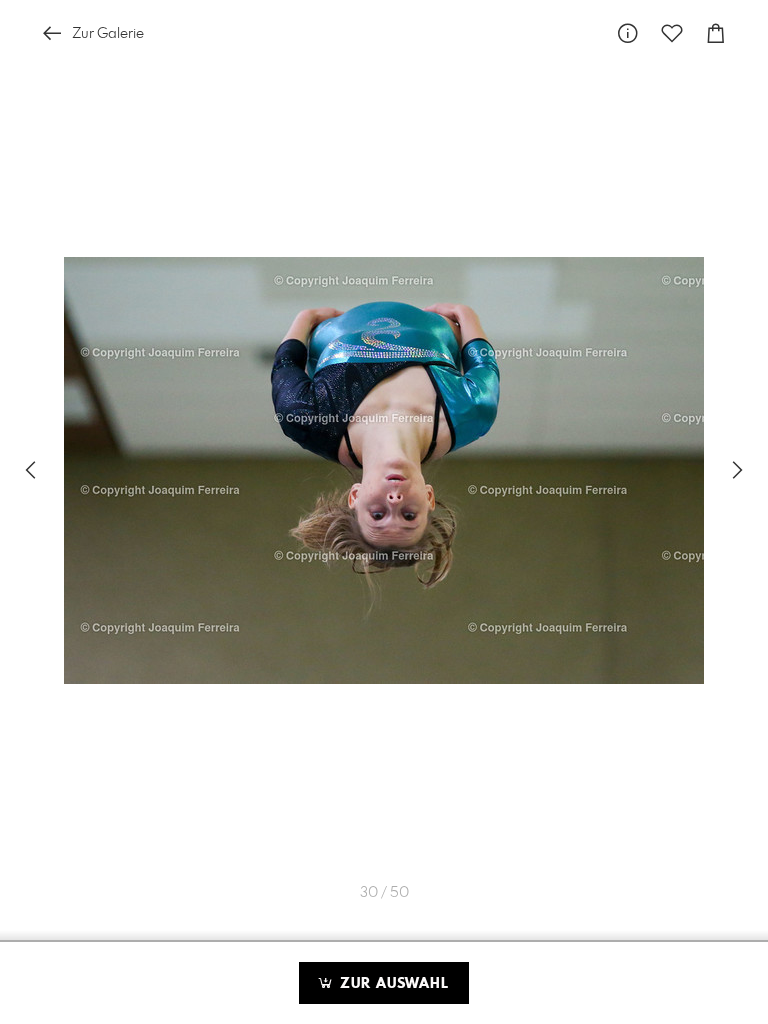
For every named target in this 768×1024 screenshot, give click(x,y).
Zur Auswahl (392, 984)
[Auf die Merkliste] (672, 33)
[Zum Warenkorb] (716, 33)
